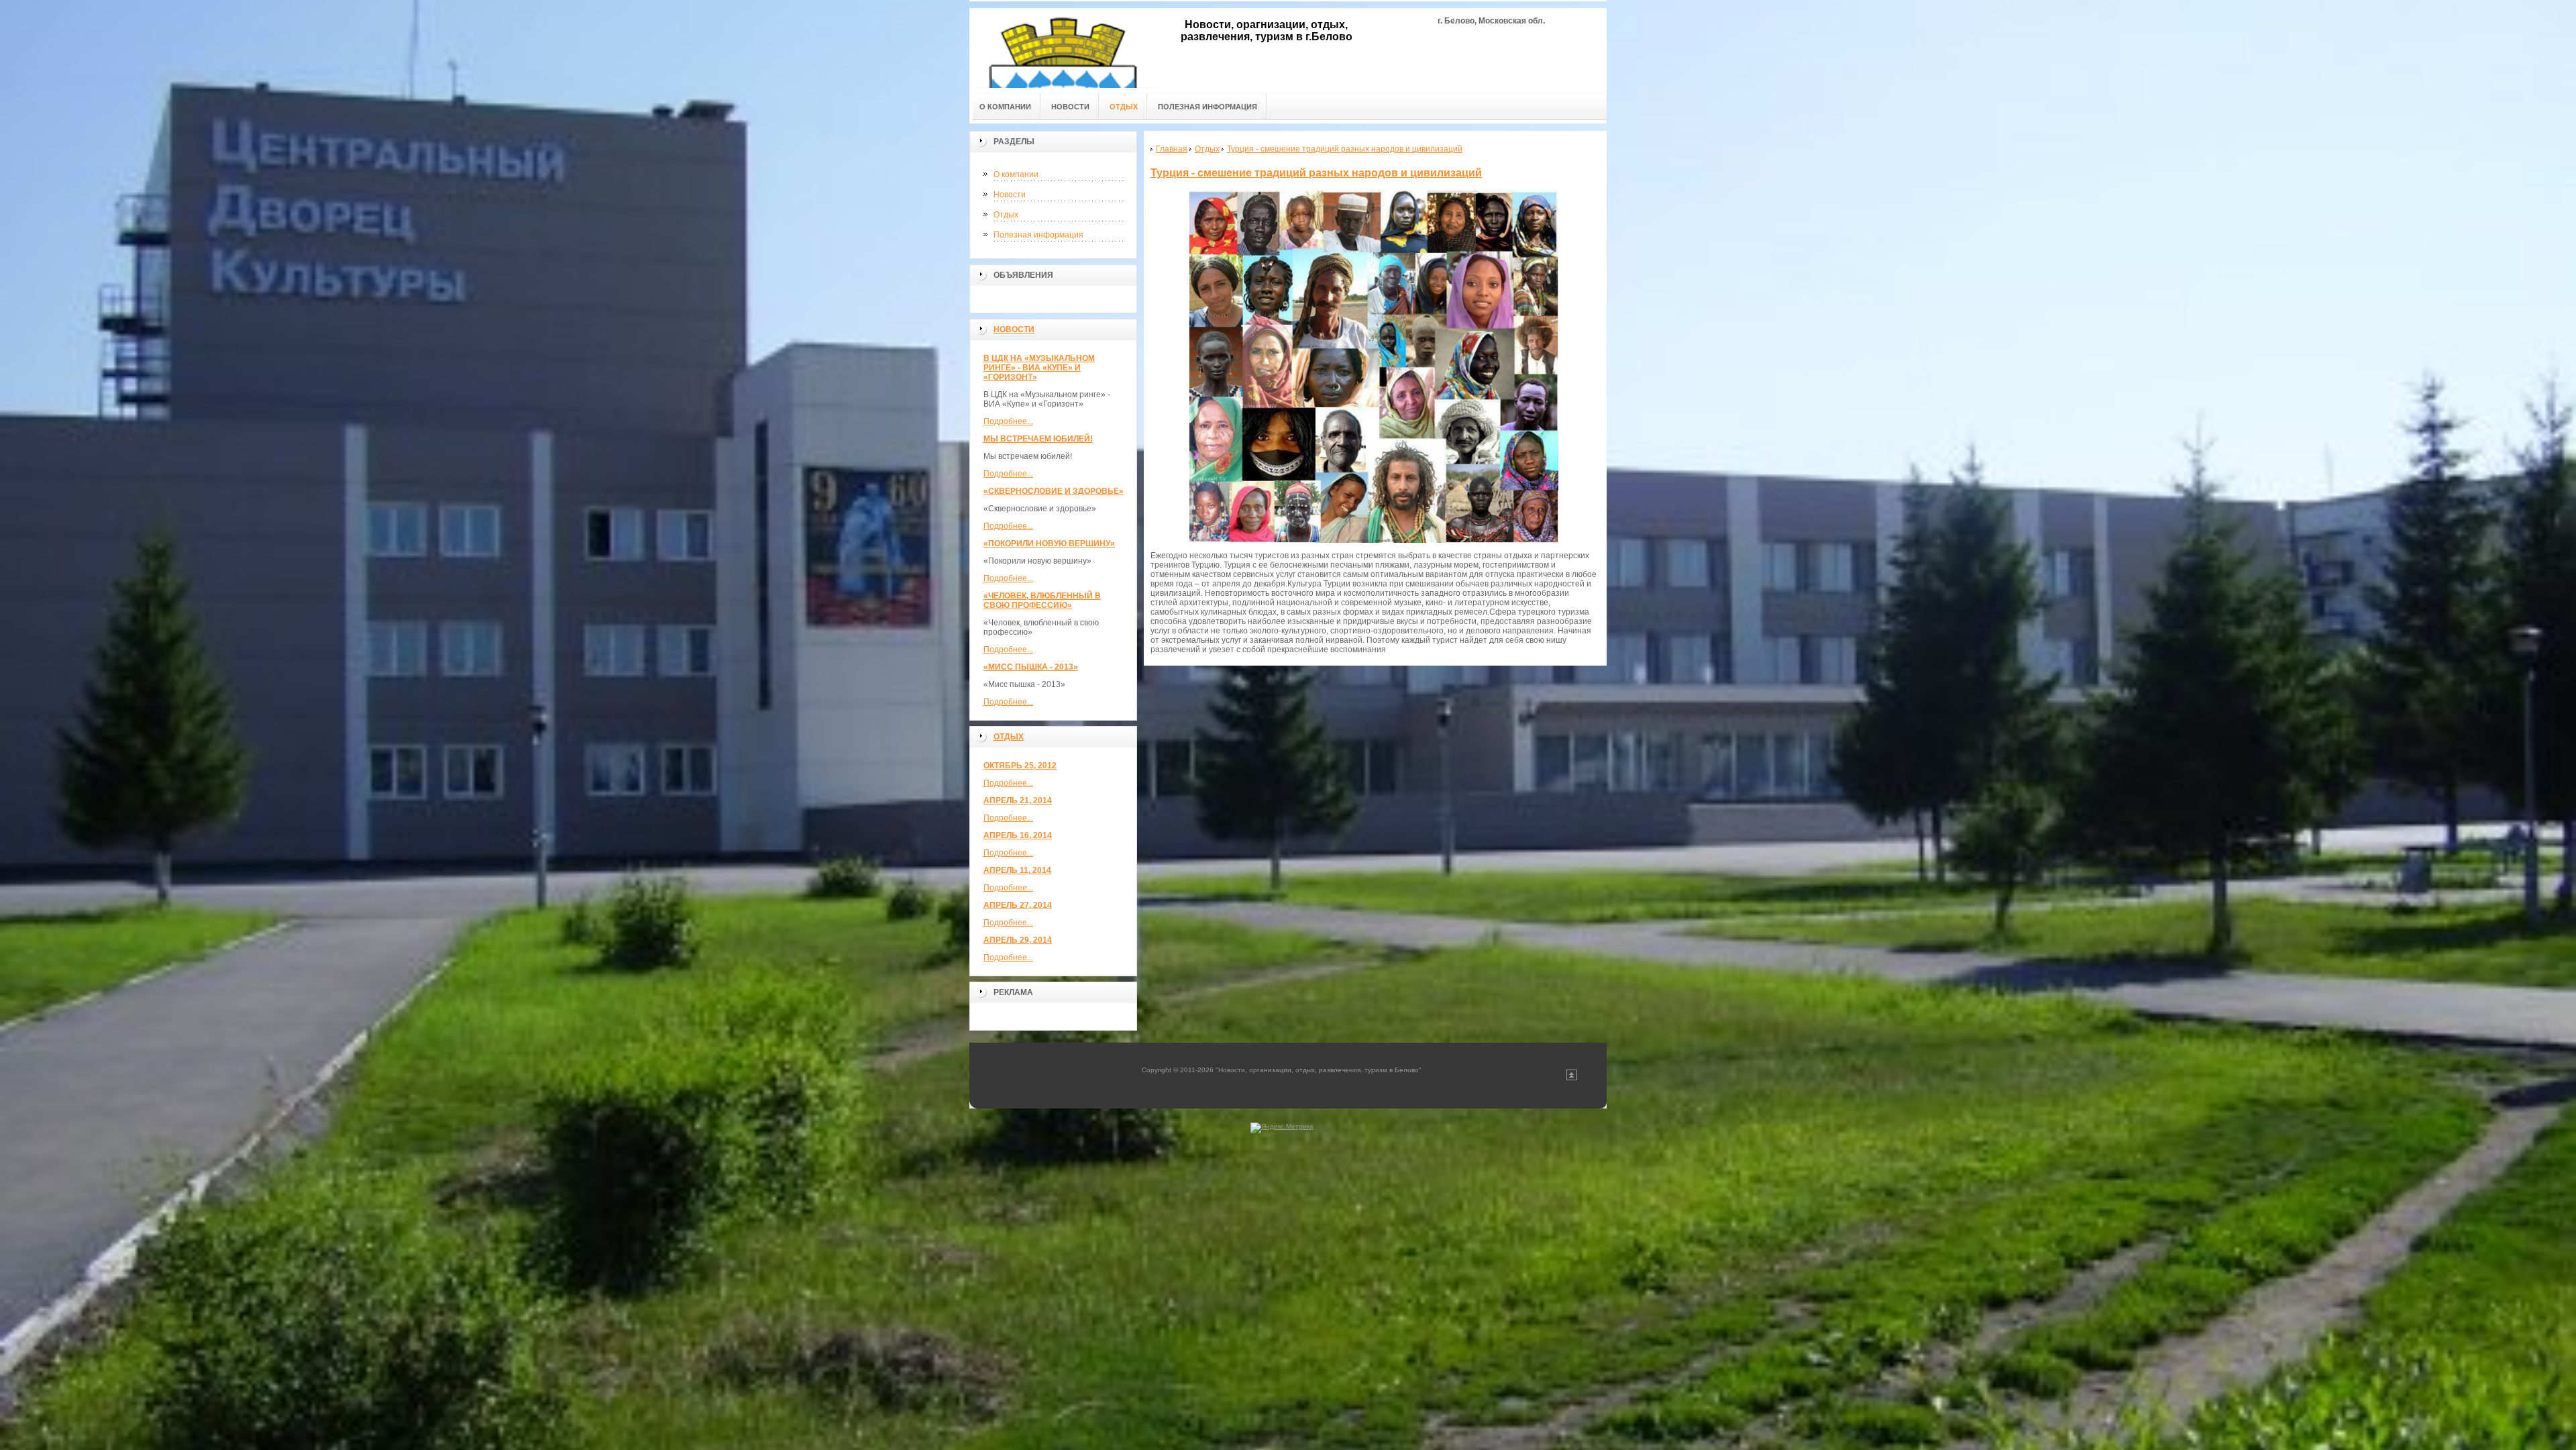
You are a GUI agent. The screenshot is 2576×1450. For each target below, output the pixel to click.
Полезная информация (1038, 235)
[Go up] (1572, 1078)
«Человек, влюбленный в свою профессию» (1042, 601)
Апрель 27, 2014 (1018, 905)
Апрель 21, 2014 (1018, 800)
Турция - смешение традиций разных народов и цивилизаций (1316, 173)
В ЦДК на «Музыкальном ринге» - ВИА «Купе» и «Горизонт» (1039, 368)
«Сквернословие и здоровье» (1054, 491)
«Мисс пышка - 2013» (1031, 667)
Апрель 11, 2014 (1017, 870)
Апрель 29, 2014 (1018, 940)
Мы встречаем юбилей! (1038, 439)
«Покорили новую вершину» (1049, 543)
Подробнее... (1008, 421)
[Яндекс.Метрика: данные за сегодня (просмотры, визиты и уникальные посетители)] (1282, 1128)
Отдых (1006, 215)
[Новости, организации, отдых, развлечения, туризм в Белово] (1063, 48)
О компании (1016, 174)
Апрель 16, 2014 (1018, 835)
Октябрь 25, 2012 (1020, 766)
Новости (1010, 195)
